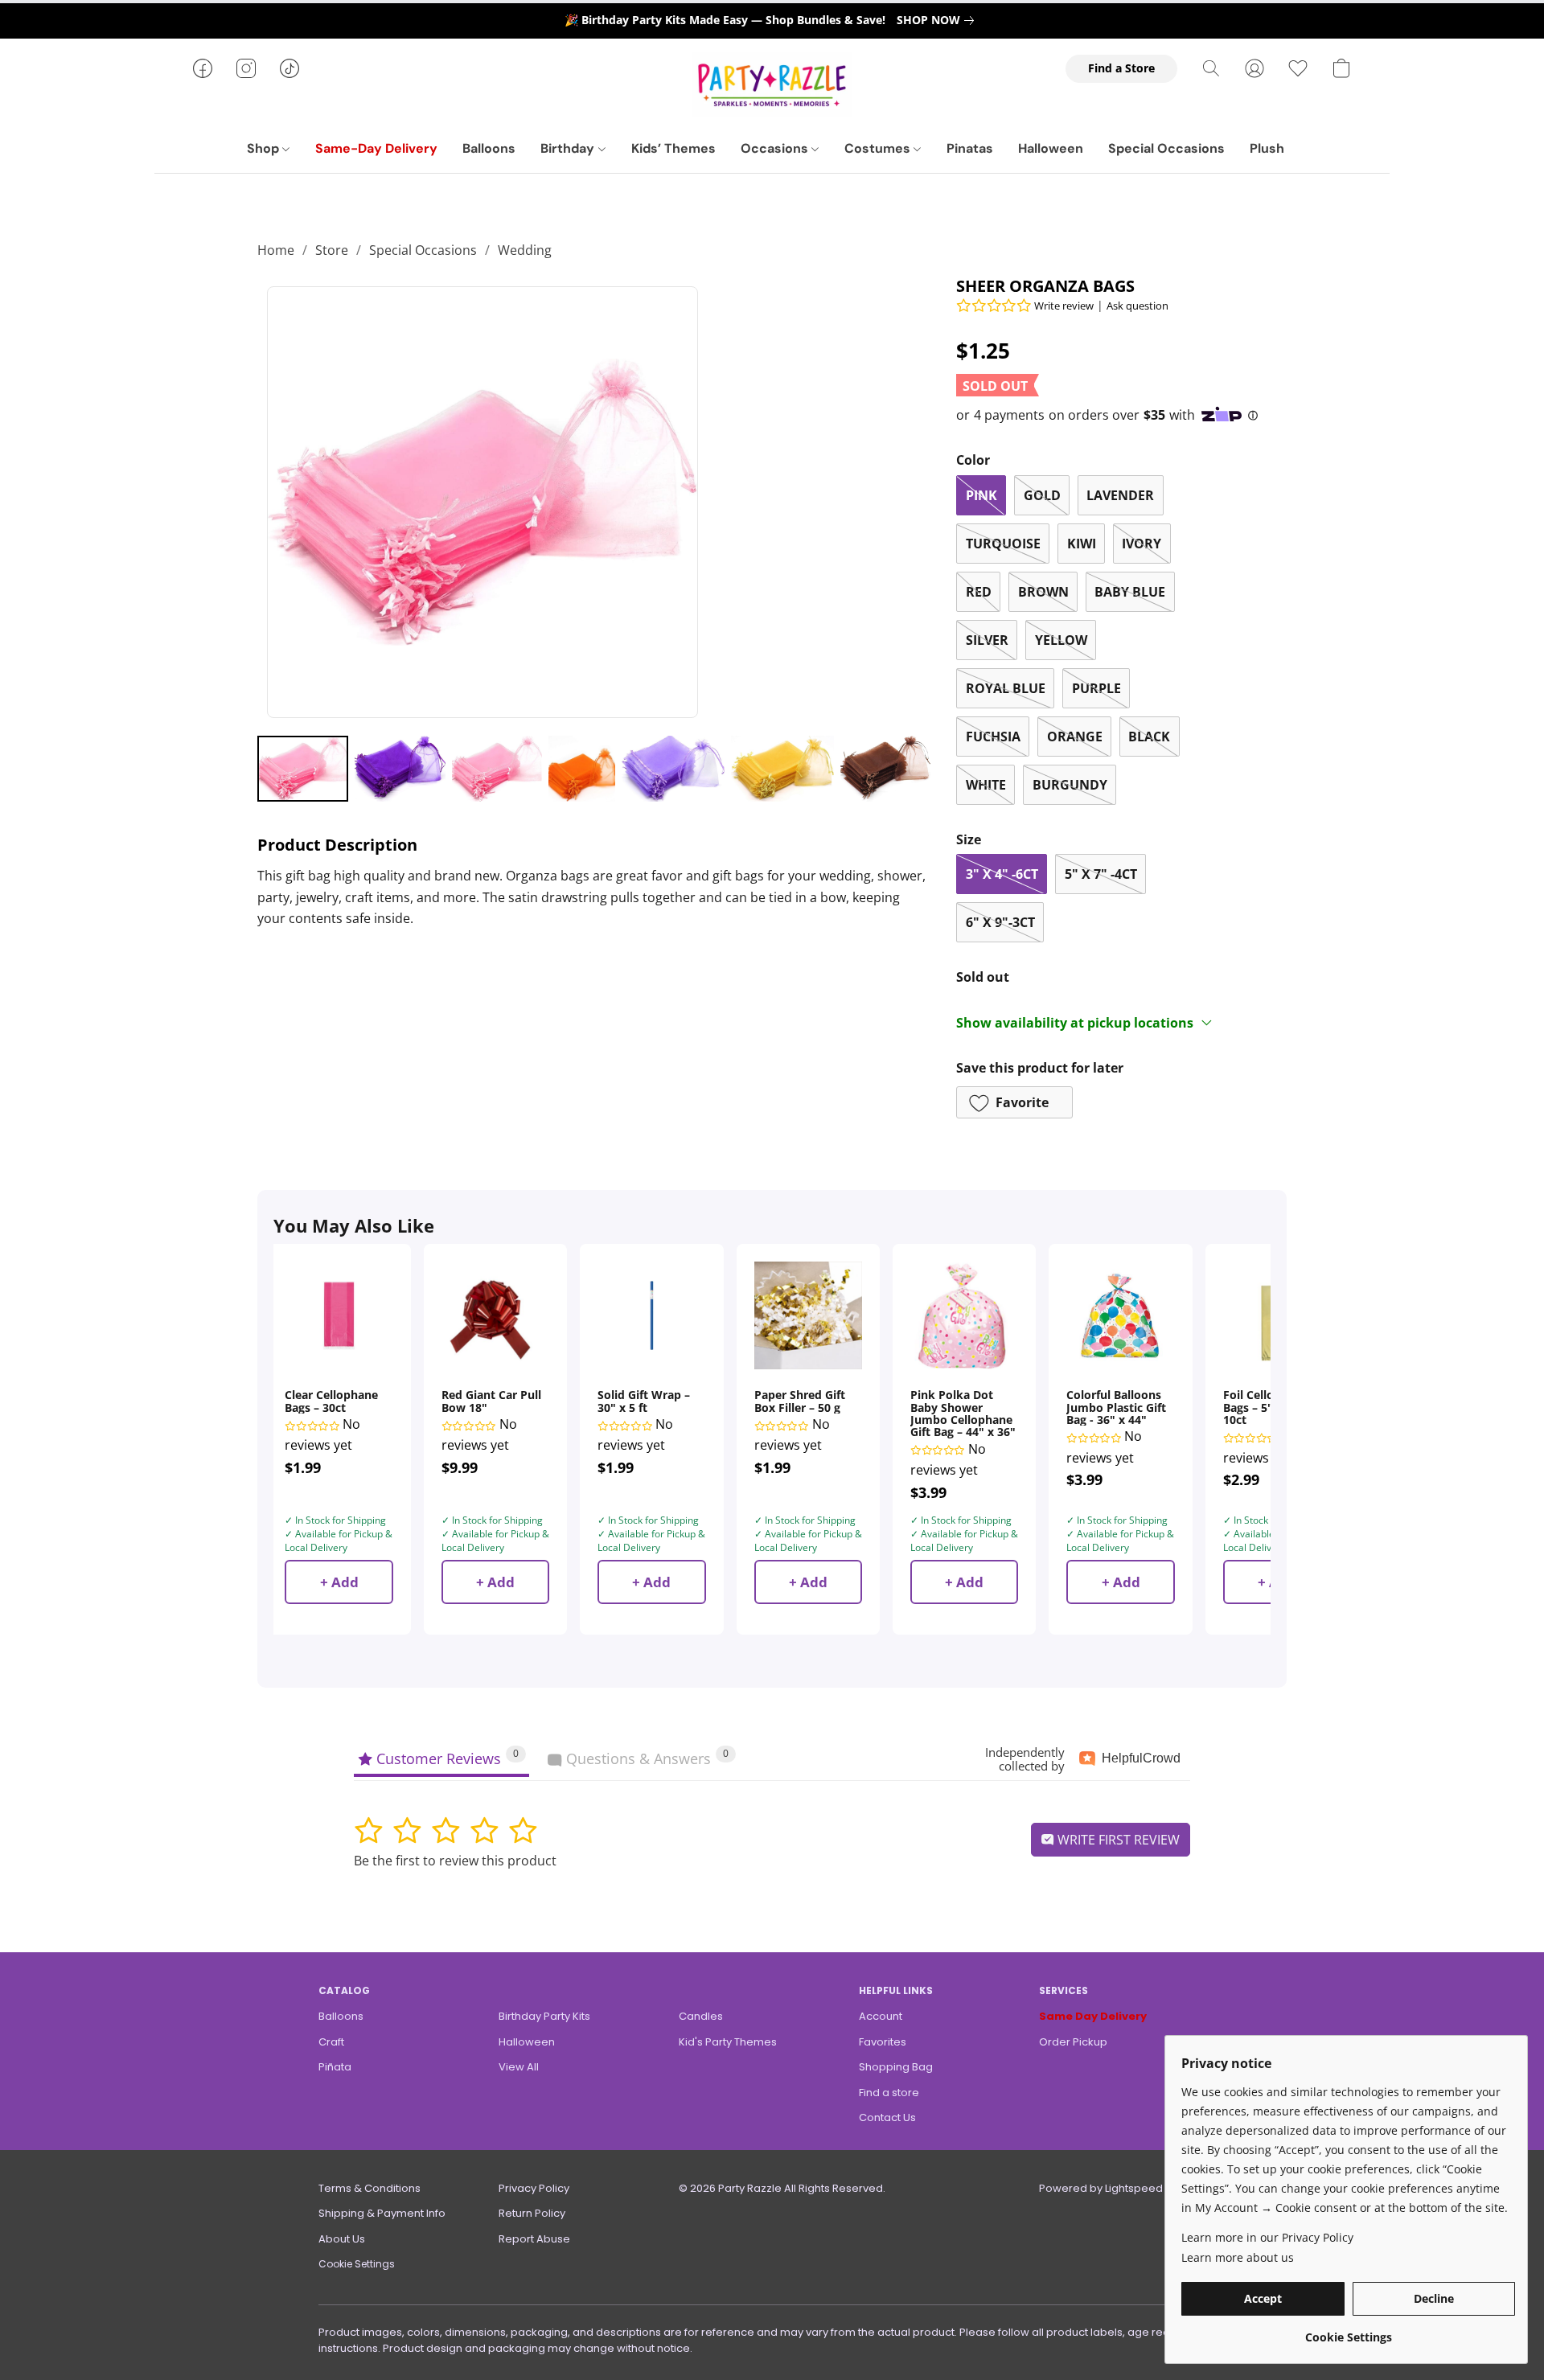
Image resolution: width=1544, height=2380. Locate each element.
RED (979, 592)
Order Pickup (1073, 2042)
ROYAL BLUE (1006, 688)
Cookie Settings (357, 2264)
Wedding (525, 250)
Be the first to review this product (455, 1861)
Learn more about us (1238, 2257)
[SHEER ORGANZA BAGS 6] (886, 769)
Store (332, 250)
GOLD (1042, 495)
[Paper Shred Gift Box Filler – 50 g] (808, 1315)
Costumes (879, 148)
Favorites (883, 2042)
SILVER (987, 640)
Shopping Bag (896, 2067)
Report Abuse (534, 2239)
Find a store (889, 2093)
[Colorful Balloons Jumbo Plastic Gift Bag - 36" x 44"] (1120, 1315)
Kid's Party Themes (728, 2042)
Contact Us (887, 2117)
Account (881, 2016)
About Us (342, 2239)
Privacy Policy (534, 2188)
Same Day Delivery (1093, 2016)
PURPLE (1096, 688)
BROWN (1043, 592)
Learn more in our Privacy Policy (1267, 2237)
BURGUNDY (1070, 785)
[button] (772, 84)
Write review (1064, 306)
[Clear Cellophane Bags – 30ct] (339, 1315)
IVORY (1142, 544)
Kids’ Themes (673, 148)
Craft (331, 2042)
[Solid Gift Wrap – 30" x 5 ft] (651, 1315)
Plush (1267, 148)
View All (519, 2067)
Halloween (1051, 148)
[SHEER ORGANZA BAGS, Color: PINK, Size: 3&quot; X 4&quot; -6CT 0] (303, 769)
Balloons (489, 148)
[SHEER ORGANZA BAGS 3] (582, 769)
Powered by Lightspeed (1101, 2188)
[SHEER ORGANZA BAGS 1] (400, 769)
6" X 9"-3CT (1000, 922)
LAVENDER (1120, 495)
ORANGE (1075, 737)
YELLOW (1061, 640)
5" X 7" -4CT (1101, 874)
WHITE (986, 785)
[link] (938, 20)
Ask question (1137, 306)
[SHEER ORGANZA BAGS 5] (782, 769)
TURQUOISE (1003, 544)
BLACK (1149, 737)
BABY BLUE (1130, 592)
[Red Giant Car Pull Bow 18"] (495, 1315)
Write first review (1117, 1840)
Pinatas (970, 148)
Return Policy (532, 2213)
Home (276, 250)
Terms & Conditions (370, 2188)
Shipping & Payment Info (382, 2213)
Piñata (335, 2067)
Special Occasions (1166, 148)
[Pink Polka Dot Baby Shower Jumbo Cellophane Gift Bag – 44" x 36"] (964, 1315)
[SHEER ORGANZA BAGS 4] (673, 769)
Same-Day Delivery (376, 148)
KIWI (1082, 544)
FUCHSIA (993, 737)
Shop (265, 148)
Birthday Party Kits (544, 2016)
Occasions (776, 148)
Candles (701, 2016)
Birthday (569, 148)
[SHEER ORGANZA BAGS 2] (497, 769)
